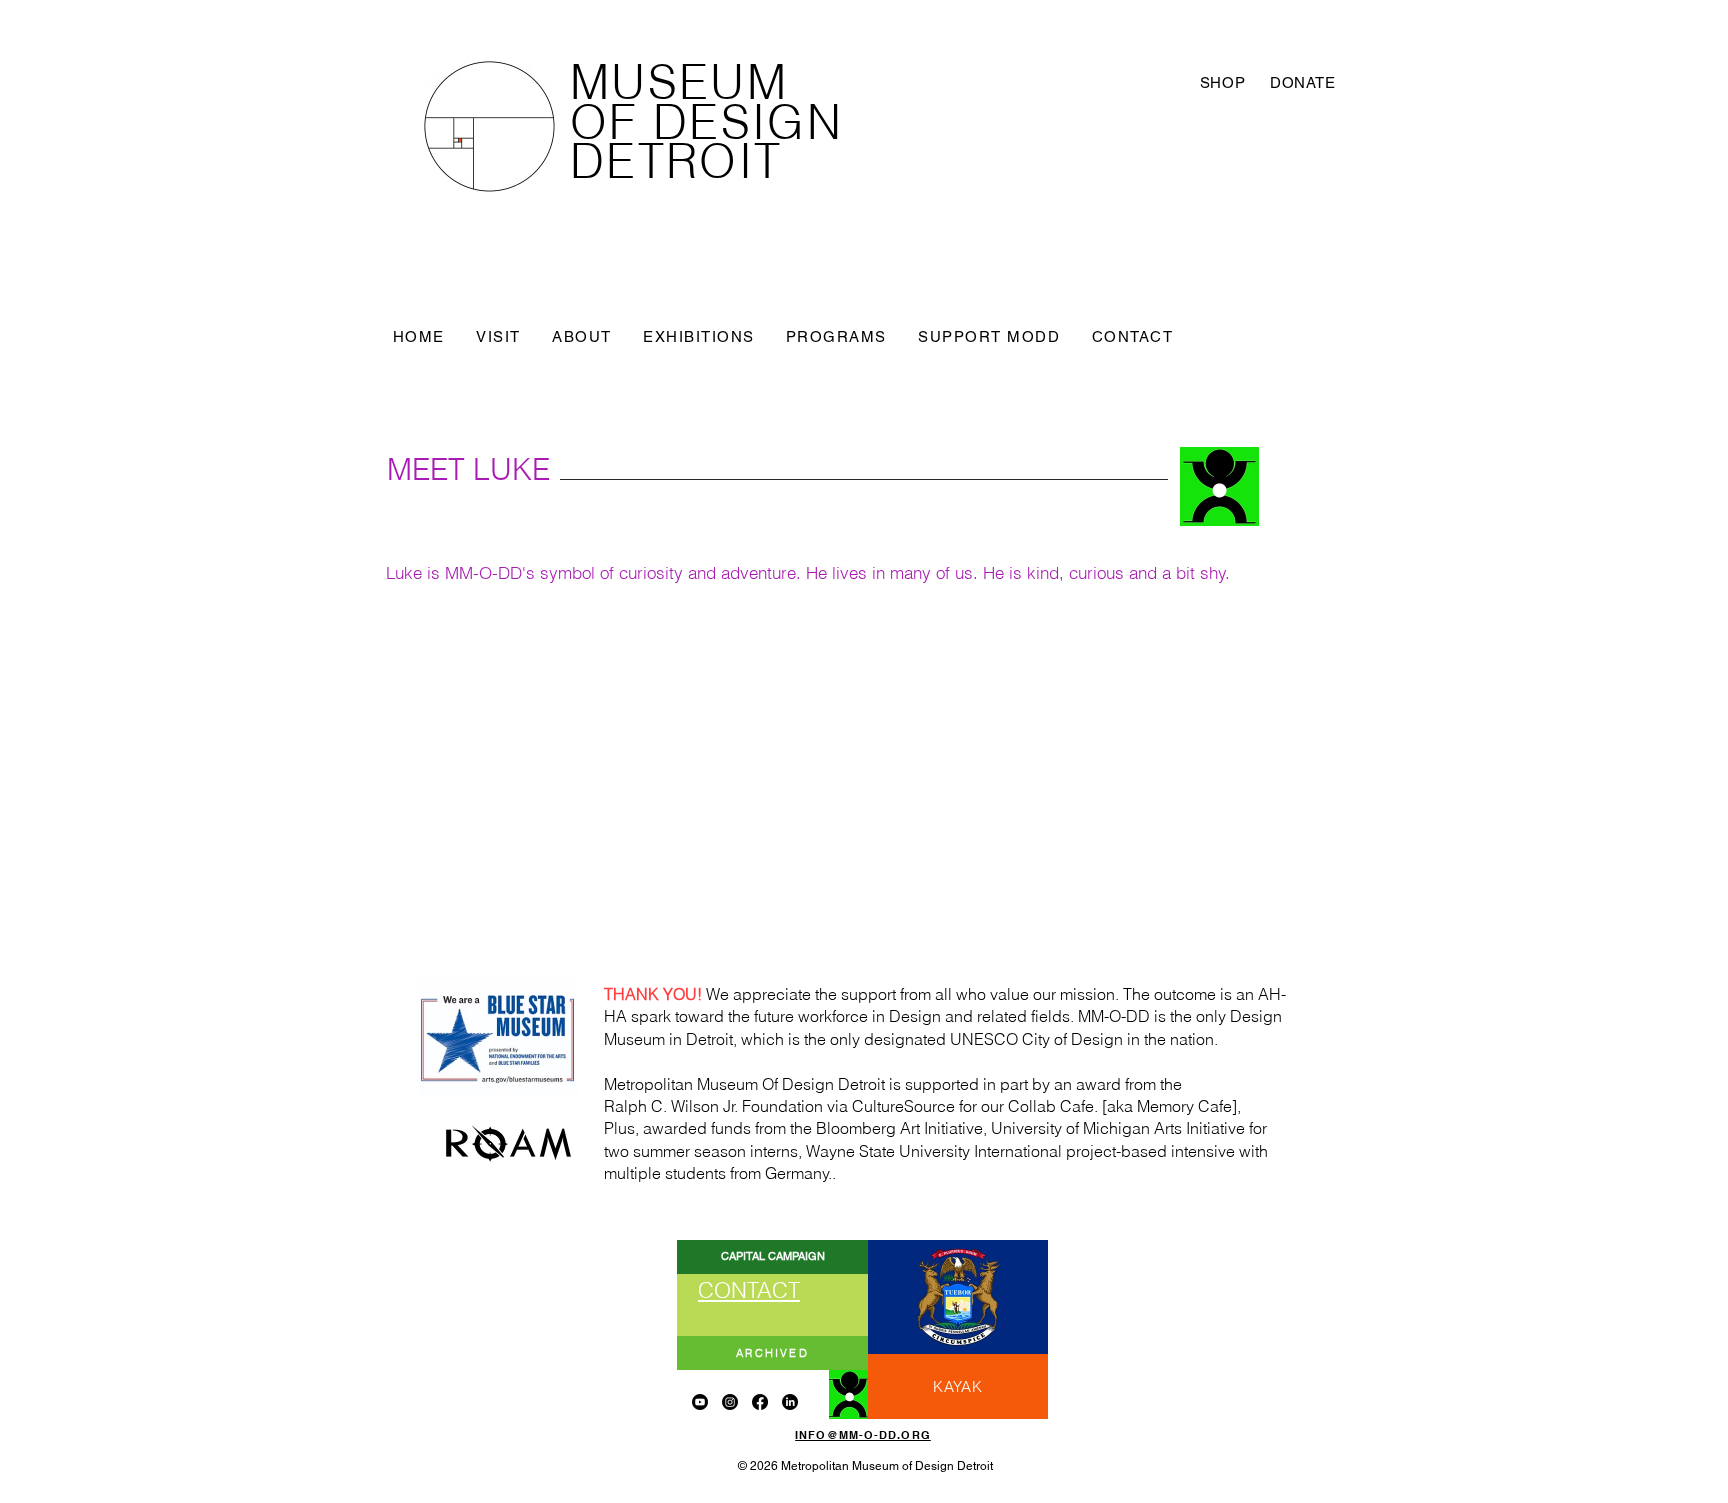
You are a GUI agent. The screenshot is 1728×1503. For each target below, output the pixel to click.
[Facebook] (760, 1402)
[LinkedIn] (790, 1402)
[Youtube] (700, 1402)
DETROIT (676, 161)
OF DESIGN (706, 122)
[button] (498, 336)
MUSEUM (679, 82)
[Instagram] (730, 1402)
